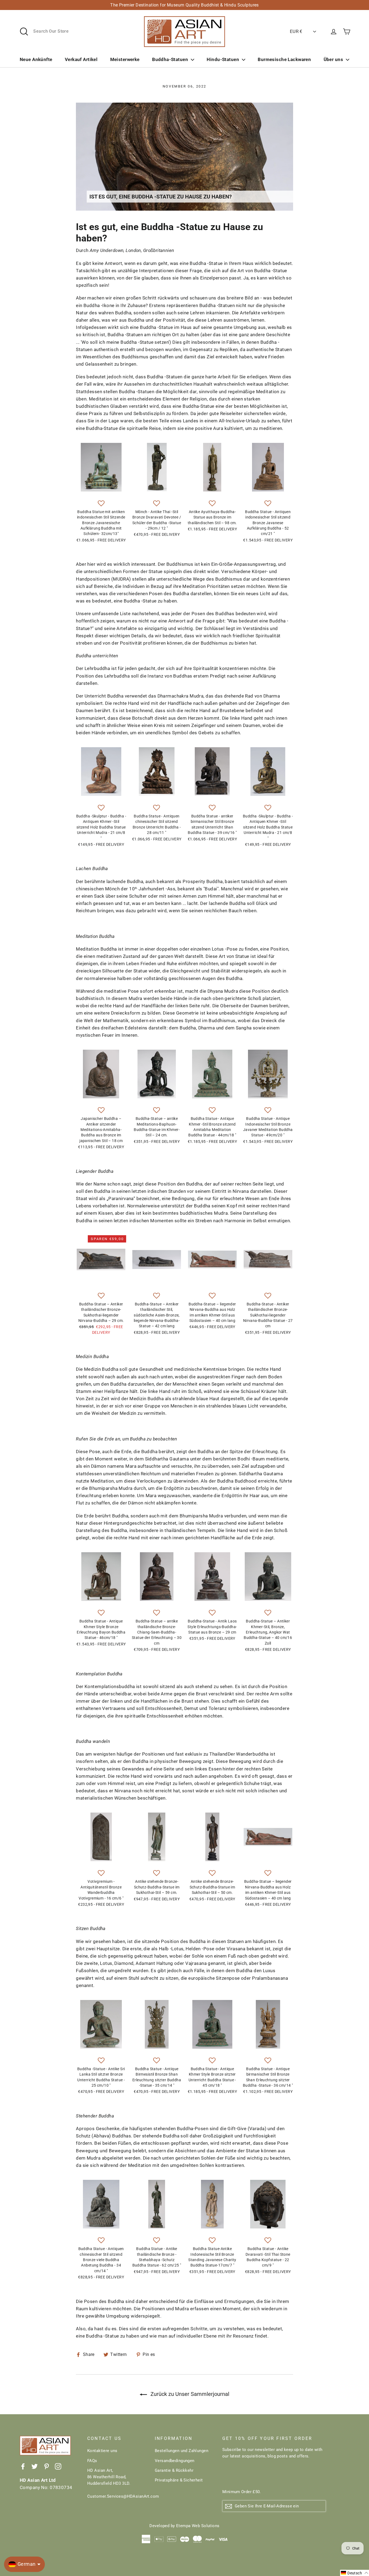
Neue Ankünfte (36, 59)
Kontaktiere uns (102, 2451)
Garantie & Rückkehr (174, 2470)
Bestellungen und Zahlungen (182, 2451)
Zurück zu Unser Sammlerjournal (189, 2394)
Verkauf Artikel (81, 59)
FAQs (92, 2461)
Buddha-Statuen (170, 59)
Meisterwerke (125, 59)
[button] (101, 504)
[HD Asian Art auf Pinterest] (46, 2466)
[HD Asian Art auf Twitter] (35, 2466)
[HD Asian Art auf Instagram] (58, 2466)
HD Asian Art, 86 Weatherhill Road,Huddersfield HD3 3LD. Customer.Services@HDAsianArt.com (117, 2483)
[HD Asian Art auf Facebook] (23, 2466)
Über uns (333, 59)
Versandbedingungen (175, 2461)
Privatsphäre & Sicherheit (179, 2480)
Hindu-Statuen (223, 59)
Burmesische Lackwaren (284, 59)
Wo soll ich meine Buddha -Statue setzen (125, 342)
